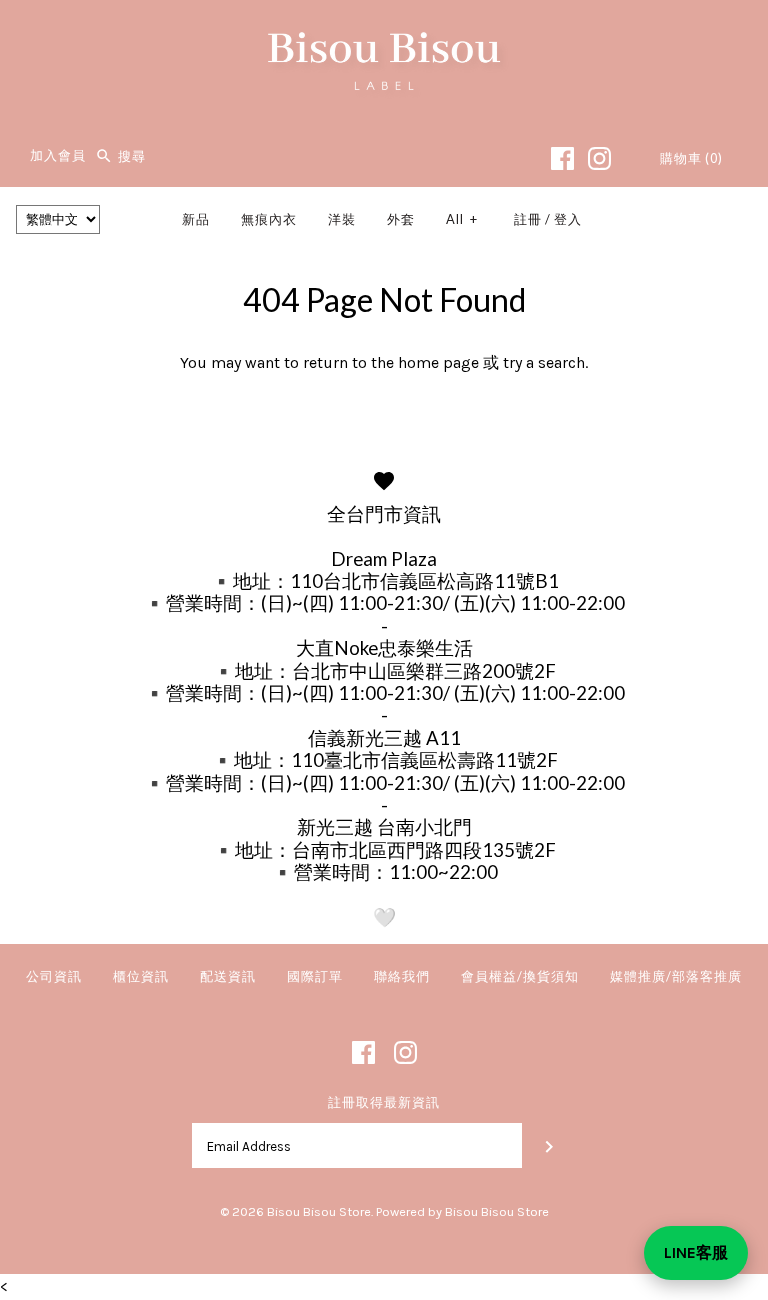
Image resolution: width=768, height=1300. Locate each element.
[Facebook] (562, 158)
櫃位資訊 (141, 976)
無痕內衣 (269, 219)
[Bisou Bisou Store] (384, 32)
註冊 (528, 219)
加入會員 (58, 156)
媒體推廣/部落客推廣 (676, 976)
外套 (401, 219)
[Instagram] (599, 158)
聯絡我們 (402, 976)
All (462, 219)
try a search (544, 362)
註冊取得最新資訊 (384, 1102)
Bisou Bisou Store (319, 1211)
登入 (568, 219)
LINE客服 (696, 1252)
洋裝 (342, 219)
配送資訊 (228, 976)
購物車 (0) (691, 158)
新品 (196, 219)
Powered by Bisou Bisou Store (462, 1211)
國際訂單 (315, 976)
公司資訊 (54, 976)
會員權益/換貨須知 (520, 976)
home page (438, 362)
